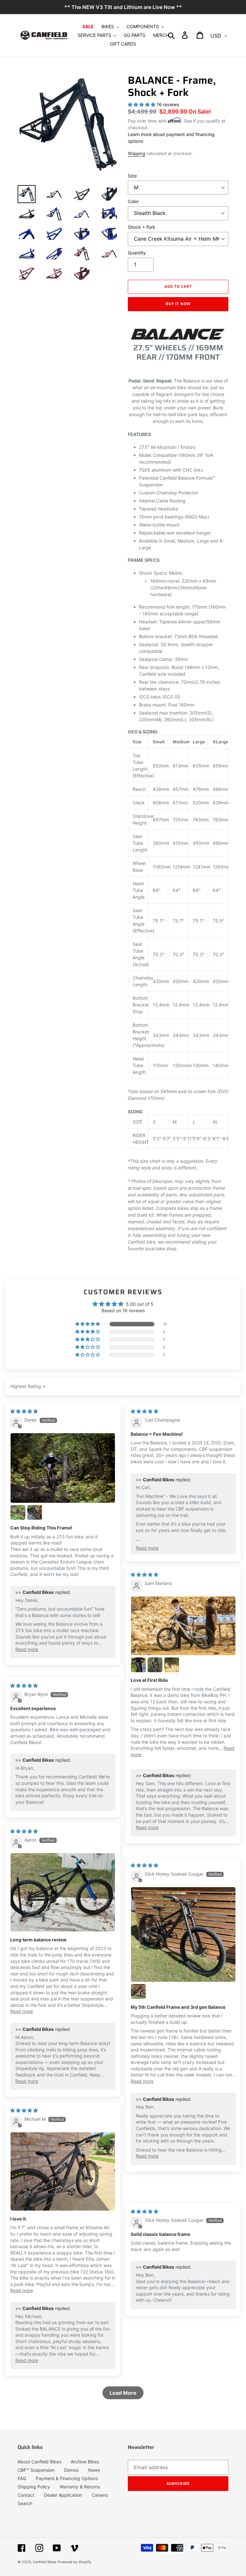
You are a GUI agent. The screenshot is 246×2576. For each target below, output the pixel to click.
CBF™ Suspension (36, 2470)
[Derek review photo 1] (63, 1468)
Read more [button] (27, 1649)
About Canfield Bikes (39, 2462)
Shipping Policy (34, 2487)
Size (132, 176)
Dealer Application (63, 2495)
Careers (100, 2495)
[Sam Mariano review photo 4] (172, 1665)
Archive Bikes (85, 2462)
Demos (71, 2470)
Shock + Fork (142, 227)
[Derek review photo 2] (18, 1512)
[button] (88, 1324)
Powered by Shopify (74, 2562)
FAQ (22, 2478)
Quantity (137, 253)
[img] (24, 1411)
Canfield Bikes (45, 2562)
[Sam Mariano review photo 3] (155, 1665)
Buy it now (178, 304)
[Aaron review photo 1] (63, 1892)
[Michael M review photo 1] (63, 2172)
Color (133, 201)
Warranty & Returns (80, 2487)
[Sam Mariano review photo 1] (183, 1626)
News (94, 2470)
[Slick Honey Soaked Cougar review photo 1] (183, 1935)
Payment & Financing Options (67, 2478)
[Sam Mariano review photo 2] (138, 1665)
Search (25, 2503)
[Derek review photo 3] (35, 1512)
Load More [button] (123, 2393)
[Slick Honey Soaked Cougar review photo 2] (138, 1991)
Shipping (136, 153)
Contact (26, 2495)
